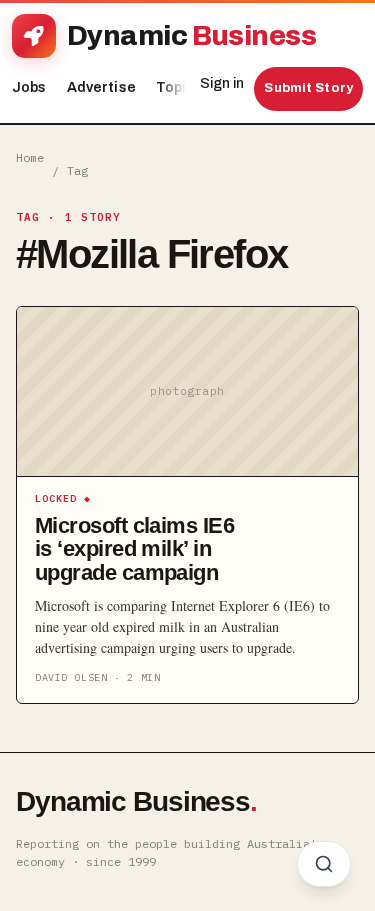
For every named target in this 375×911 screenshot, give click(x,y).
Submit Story (308, 88)
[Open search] (324, 864)
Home (30, 157)
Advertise (101, 87)
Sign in (222, 83)
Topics (184, 87)
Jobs (29, 87)
